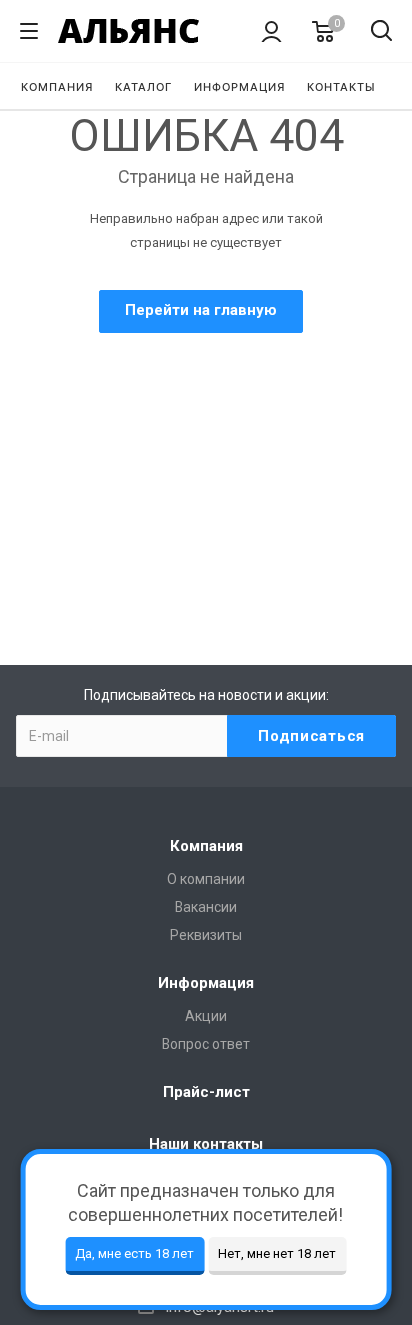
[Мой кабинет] (271, 31)
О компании (206, 879)
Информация (239, 87)
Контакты (341, 87)
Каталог (143, 87)
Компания (57, 87)
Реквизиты (206, 935)
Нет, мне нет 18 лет (277, 1253)
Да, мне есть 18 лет (134, 1253)
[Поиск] (381, 32)
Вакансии (206, 907)
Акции (206, 1016)
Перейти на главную (201, 310)
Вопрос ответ (206, 1044)
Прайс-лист (206, 1092)
